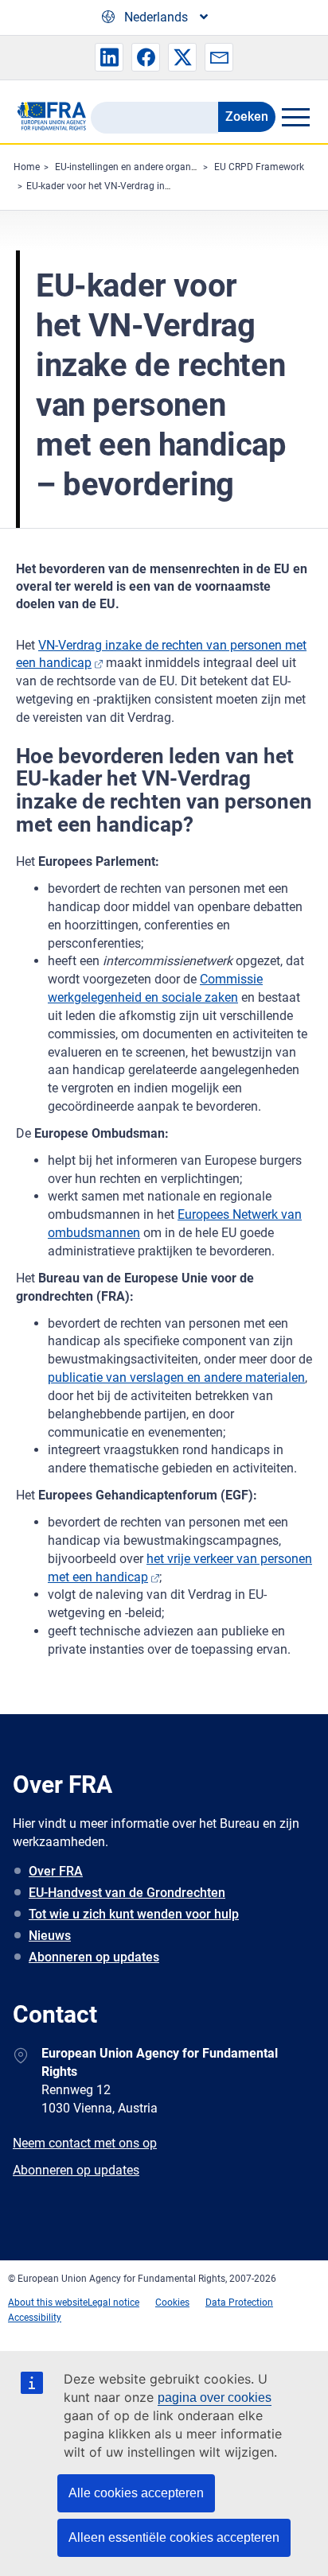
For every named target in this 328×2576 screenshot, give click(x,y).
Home (27, 167)
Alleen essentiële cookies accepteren (174, 2537)
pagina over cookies (215, 2398)
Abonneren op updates (94, 1957)
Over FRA (56, 1871)
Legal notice (113, 2302)
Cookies (172, 2302)
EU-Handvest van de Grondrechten (127, 1893)
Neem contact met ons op (85, 2143)
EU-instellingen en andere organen (128, 167)
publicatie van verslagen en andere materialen (176, 1377)
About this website (48, 2302)
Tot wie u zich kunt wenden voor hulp (134, 1914)
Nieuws (50, 1936)
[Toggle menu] (295, 117)
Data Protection (239, 2302)
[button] (109, 57)
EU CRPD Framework (259, 167)
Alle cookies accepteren (136, 2493)
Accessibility (35, 2318)
